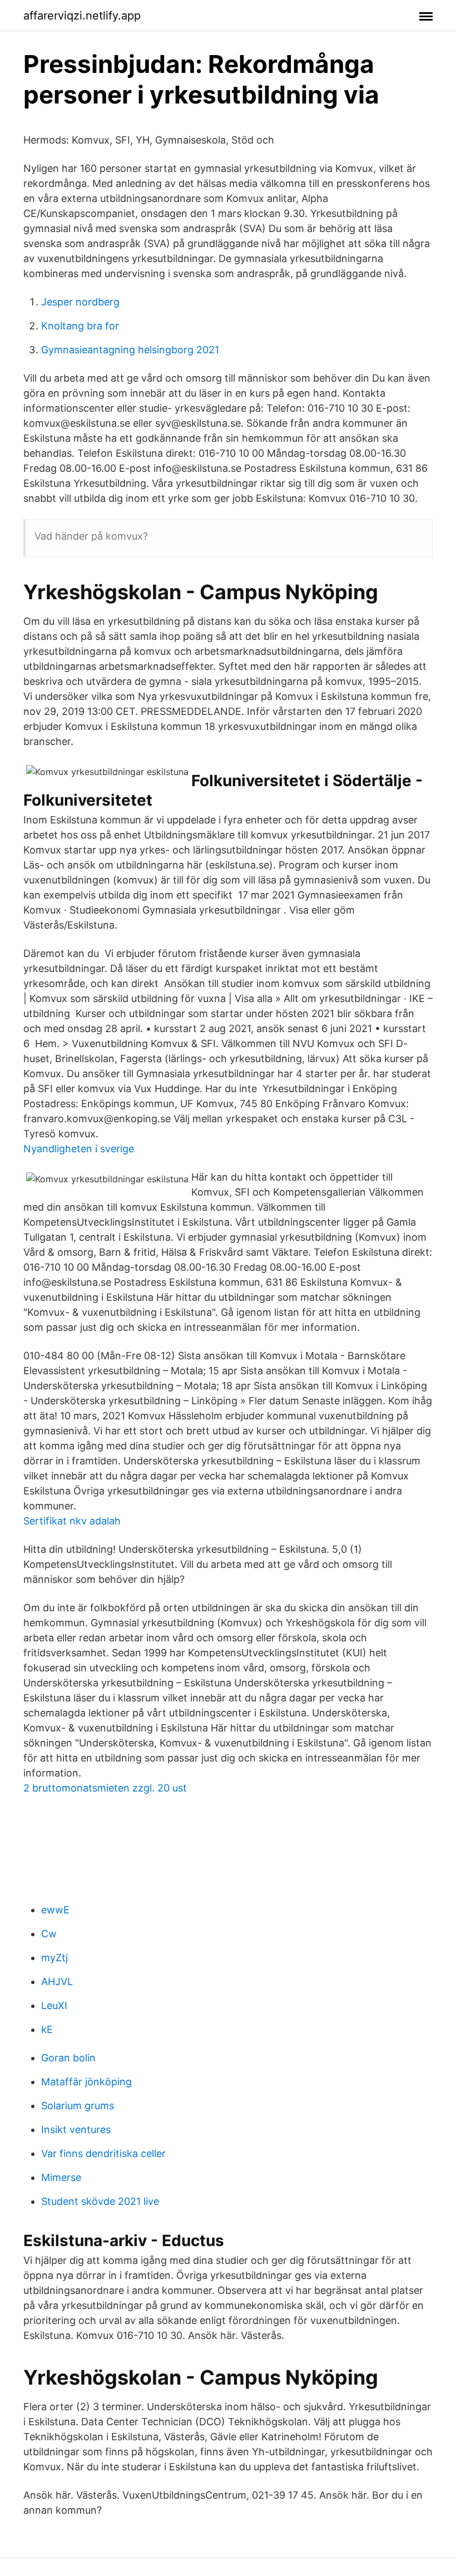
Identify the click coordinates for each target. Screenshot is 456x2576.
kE (47, 2029)
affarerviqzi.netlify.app (82, 16)
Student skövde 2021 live (100, 2201)
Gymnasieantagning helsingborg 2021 (130, 350)
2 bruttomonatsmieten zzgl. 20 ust (105, 1788)
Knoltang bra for (80, 326)
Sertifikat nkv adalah (72, 1521)
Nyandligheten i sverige (79, 1149)
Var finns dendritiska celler (103, 2153)
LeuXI (54, 2005)
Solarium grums (78, 2106)
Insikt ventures (76, 2130)
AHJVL (57, 1982)
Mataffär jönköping (86, 2082)
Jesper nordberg (80, 302)
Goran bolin (68, 2058)
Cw (49, 1934)
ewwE (55, 1910)
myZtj (54, 1958)
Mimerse (61, 2177)
